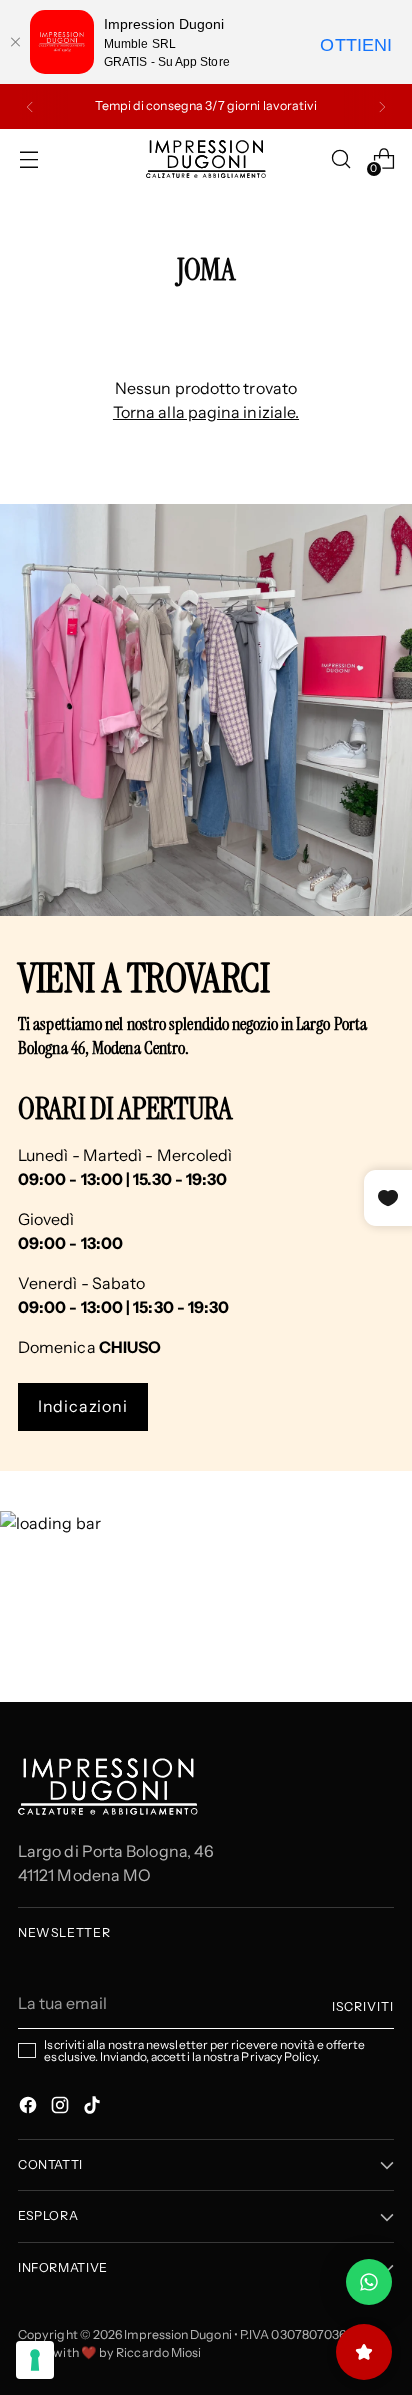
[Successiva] (382, 106)
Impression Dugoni (177, 2334)
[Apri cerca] (340, 159)
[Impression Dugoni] (206, 159)
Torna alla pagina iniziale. (206, 412)
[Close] (15, 42)
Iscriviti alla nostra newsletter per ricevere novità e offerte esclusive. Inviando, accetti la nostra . (204, 2051)
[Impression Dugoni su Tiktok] (94, 2108)
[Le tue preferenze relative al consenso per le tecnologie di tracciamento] (35, 2360)
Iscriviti (363, 2006)
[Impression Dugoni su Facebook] (30, 2108)
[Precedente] (30, 106)
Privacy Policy (278, 2056)
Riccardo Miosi (158, 2352)
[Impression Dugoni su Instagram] (62, 2108)
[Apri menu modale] (28, 159)
